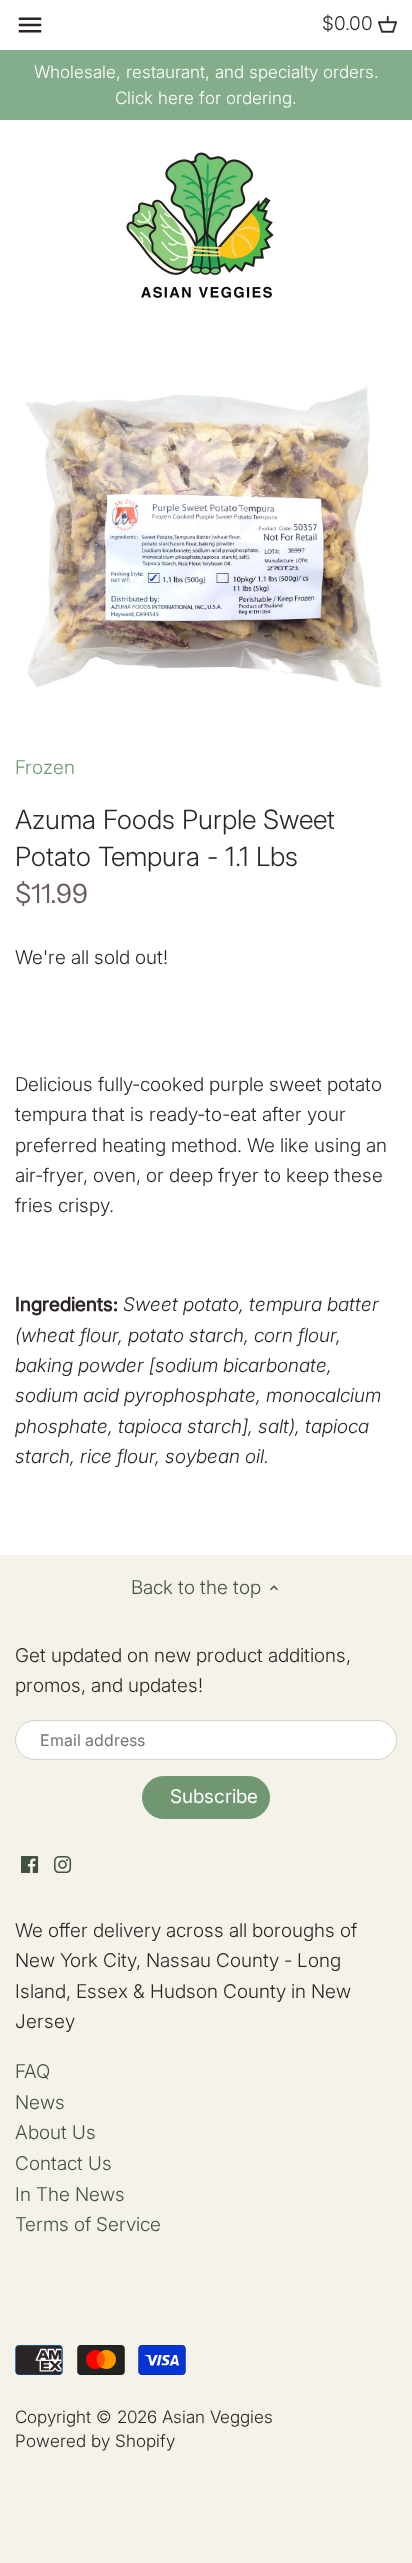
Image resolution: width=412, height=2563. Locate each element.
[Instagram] (62, 1864)
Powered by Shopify (95, 2440)
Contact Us (63, 2163)
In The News (70, 2194)
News (40, 2102)
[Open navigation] (30, 25)
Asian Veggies (217, 2416)
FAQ (32, 2071)
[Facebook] (29, 1864)
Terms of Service (88, 2224)
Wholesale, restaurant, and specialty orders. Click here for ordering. (206, 85)
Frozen (45, 767)
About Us (55, 2132)
